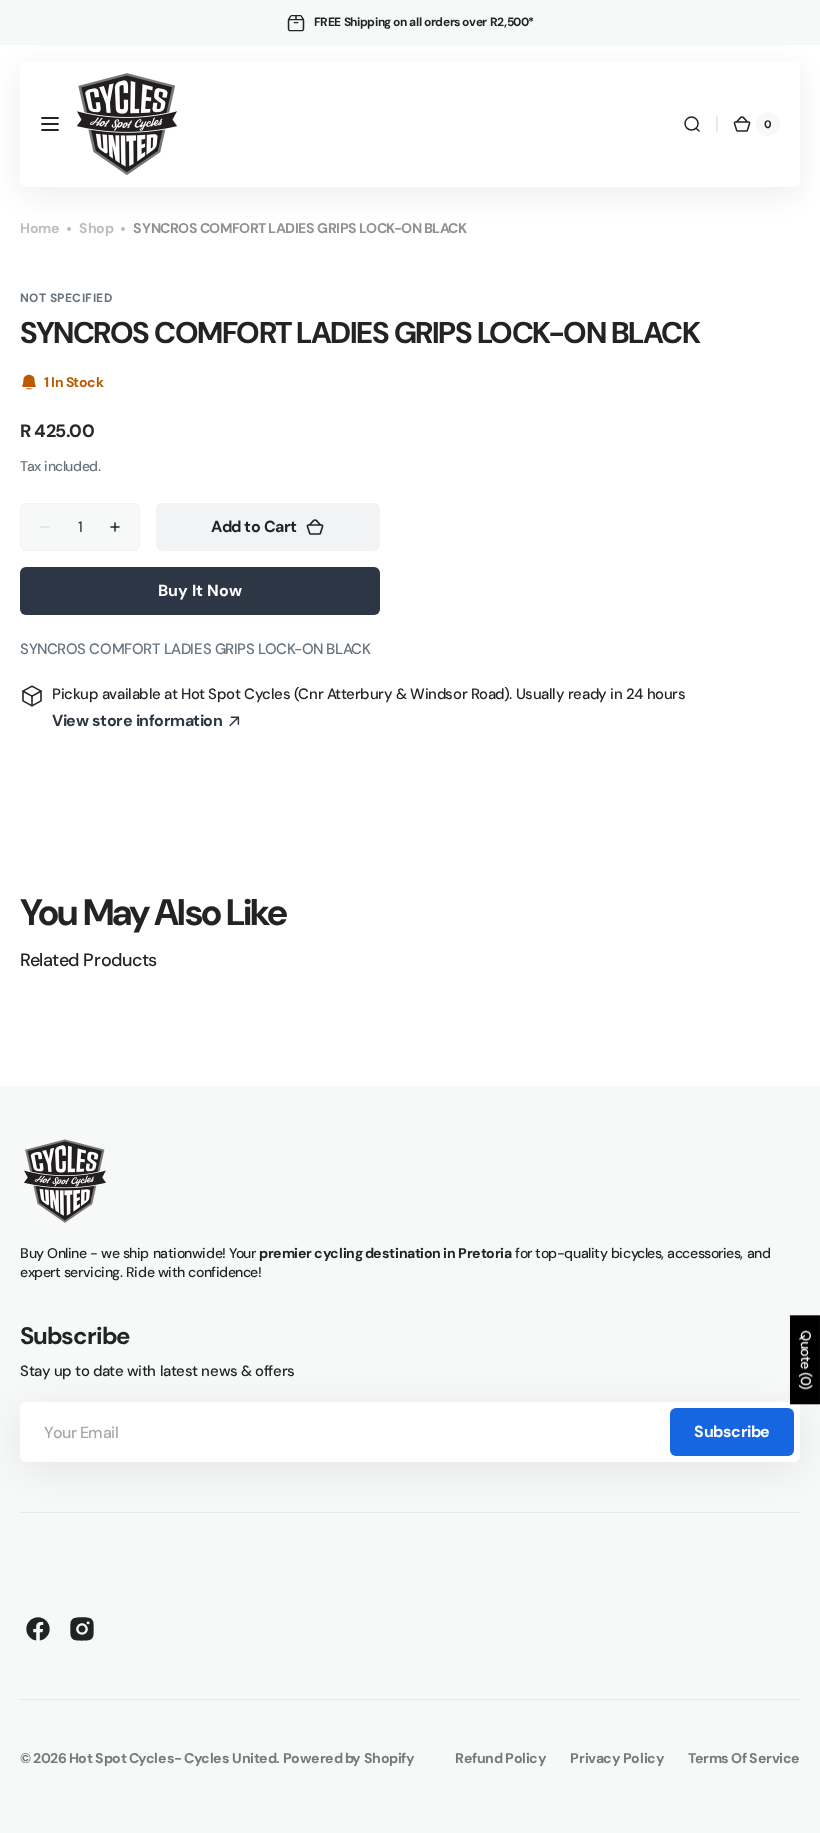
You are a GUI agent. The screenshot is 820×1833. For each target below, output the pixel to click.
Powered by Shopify (349, 1758)
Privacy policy (617, 1758)
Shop (96, 228)
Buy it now (200, 590)
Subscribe (732, 1431)
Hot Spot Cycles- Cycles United (173, 1758)
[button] (50, 124)
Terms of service (744, 1758)
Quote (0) (806, 1359)
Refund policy (500, 1758)
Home (39, 228)
